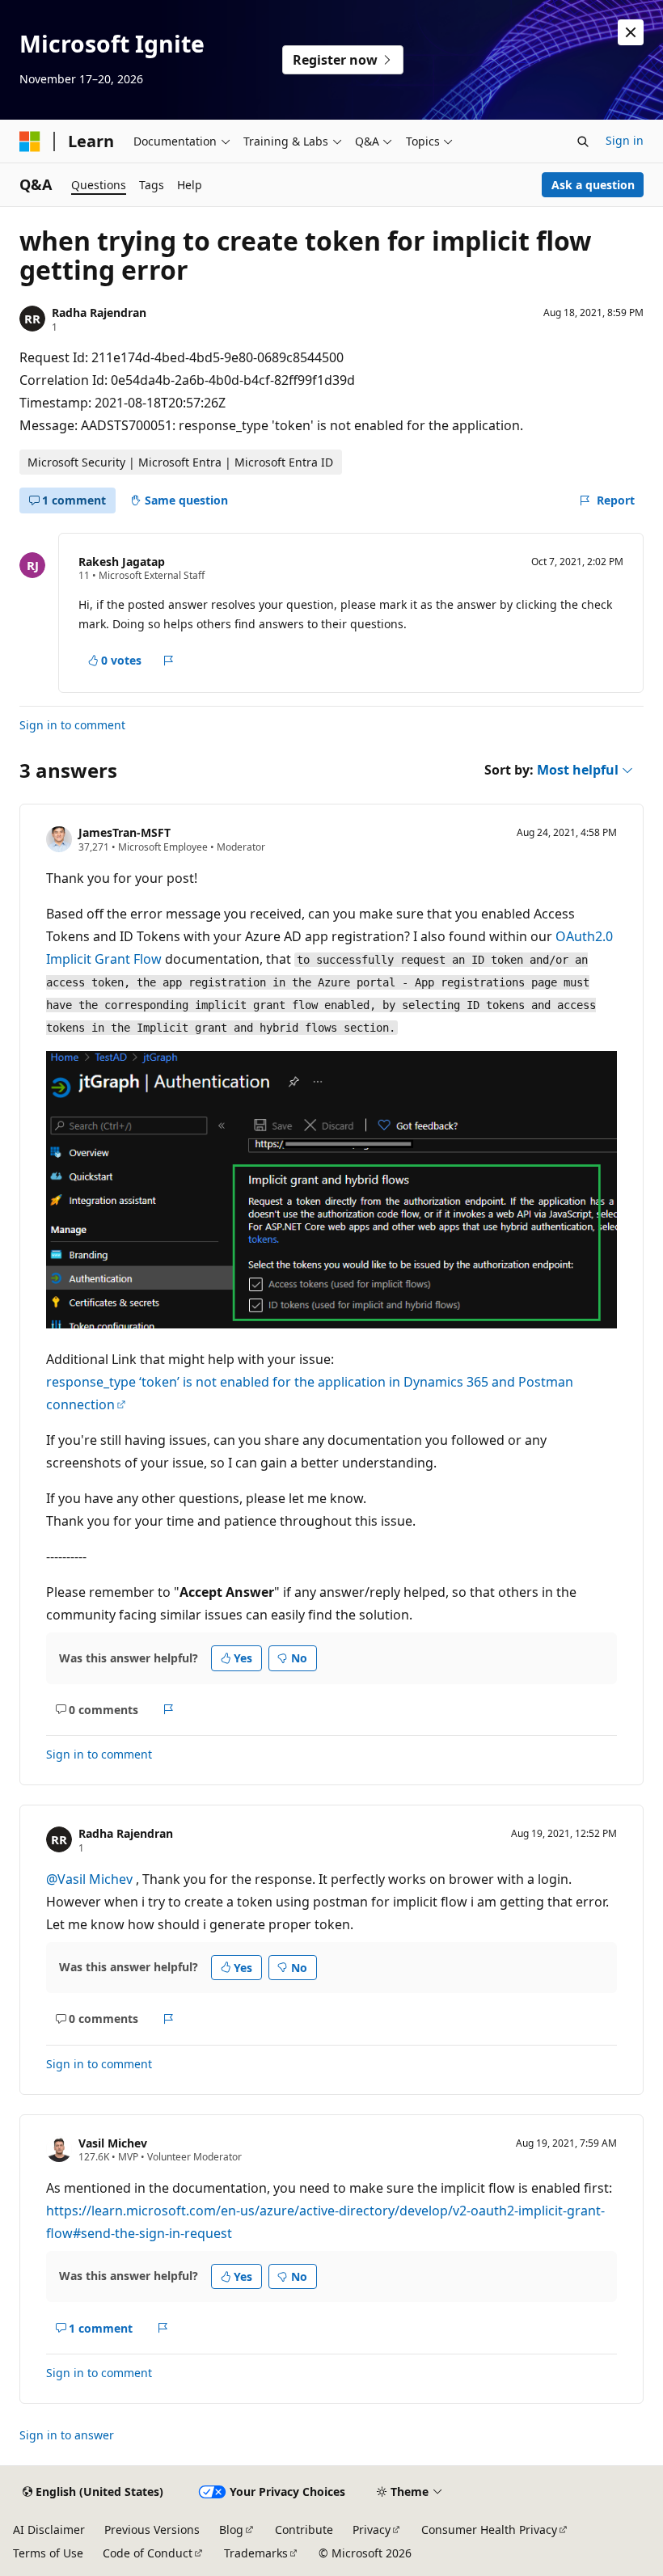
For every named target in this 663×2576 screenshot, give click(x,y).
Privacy (372, 2530)
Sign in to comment (72, 725)
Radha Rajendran (99, 312)
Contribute (304, 2530)
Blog (231, 2530)
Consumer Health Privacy (489, 2530)
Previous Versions (152, 2530)
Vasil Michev (113, 2143)
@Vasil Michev (91, 1879)
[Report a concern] (169, 661)
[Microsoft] (30, 141)
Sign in (625, 140)
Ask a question (593, 185)
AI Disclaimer (49, 2530)
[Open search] (583, 141)
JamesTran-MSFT (125, 832)
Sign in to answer (67, 2435)
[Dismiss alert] (631, 32)
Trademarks (256, 2553)
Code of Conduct (148, 2553)
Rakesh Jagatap (122, 562)
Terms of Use (48, 2553)
